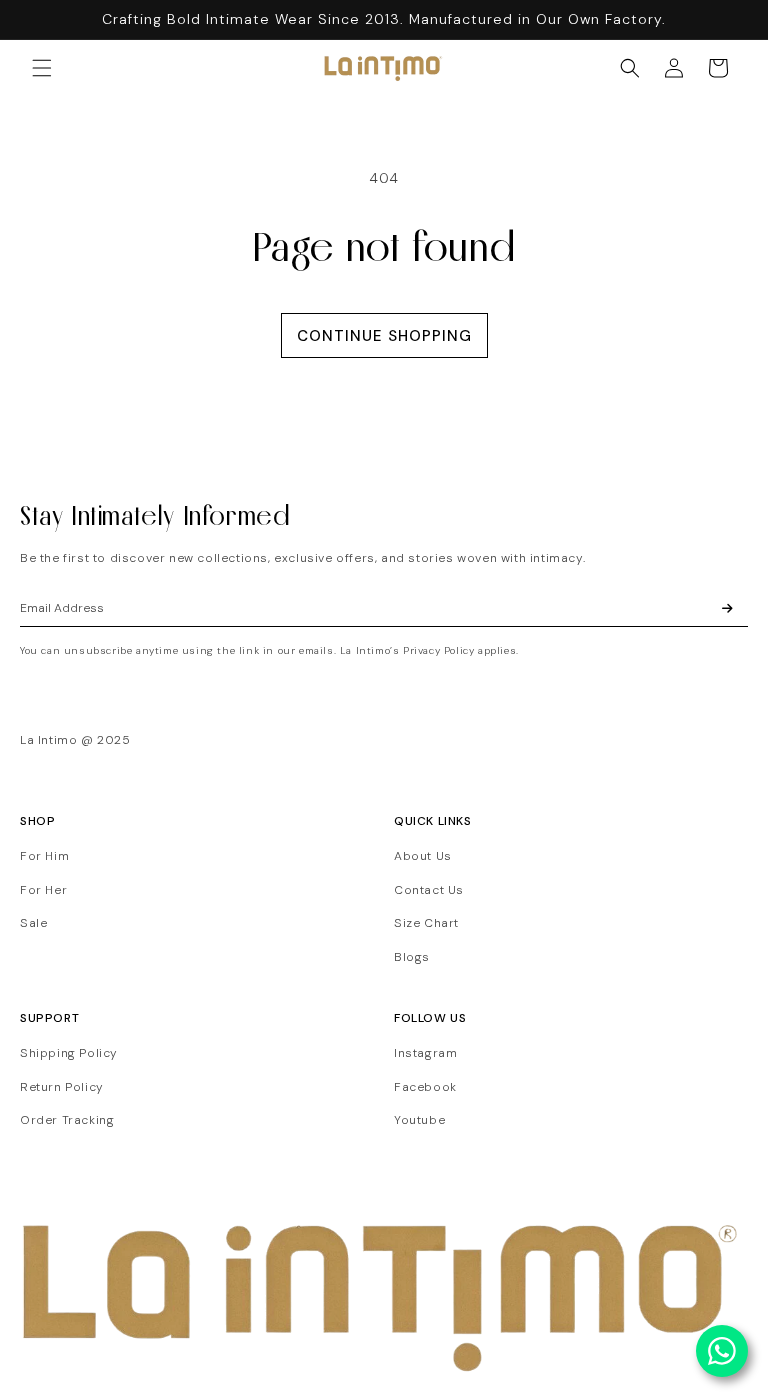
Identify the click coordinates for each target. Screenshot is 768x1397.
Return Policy (62, 1087)
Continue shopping (384, 336)
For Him (44, 856)
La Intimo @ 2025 (75, 740)
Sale (33, 923)
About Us (423, 856)
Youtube (419, 1120)
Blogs (412, 957)
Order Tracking (67, 1120)
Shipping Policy (69, 1053)
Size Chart (426, 923)
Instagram (425, 1053)
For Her (43, 890)
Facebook (425, 1087)
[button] (42, 68)
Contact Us (429, 890)
